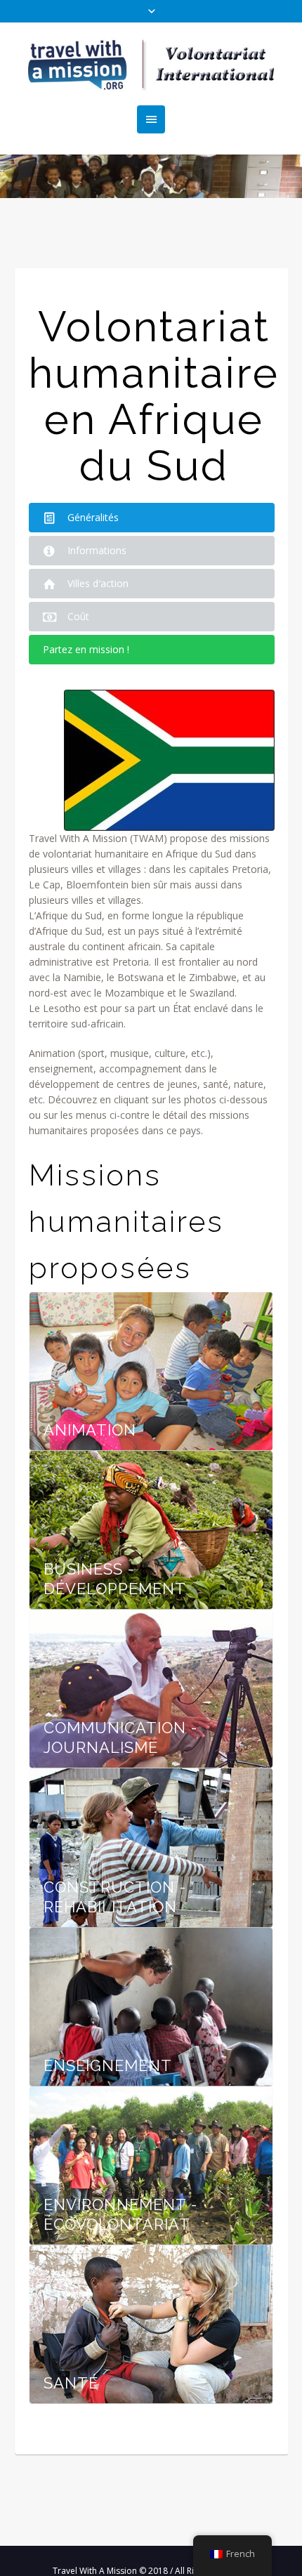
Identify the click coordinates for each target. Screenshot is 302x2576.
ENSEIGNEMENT (108, 2065)
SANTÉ (71, 2383)
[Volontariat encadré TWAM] (151, 64)
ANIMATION (90, 1430)
